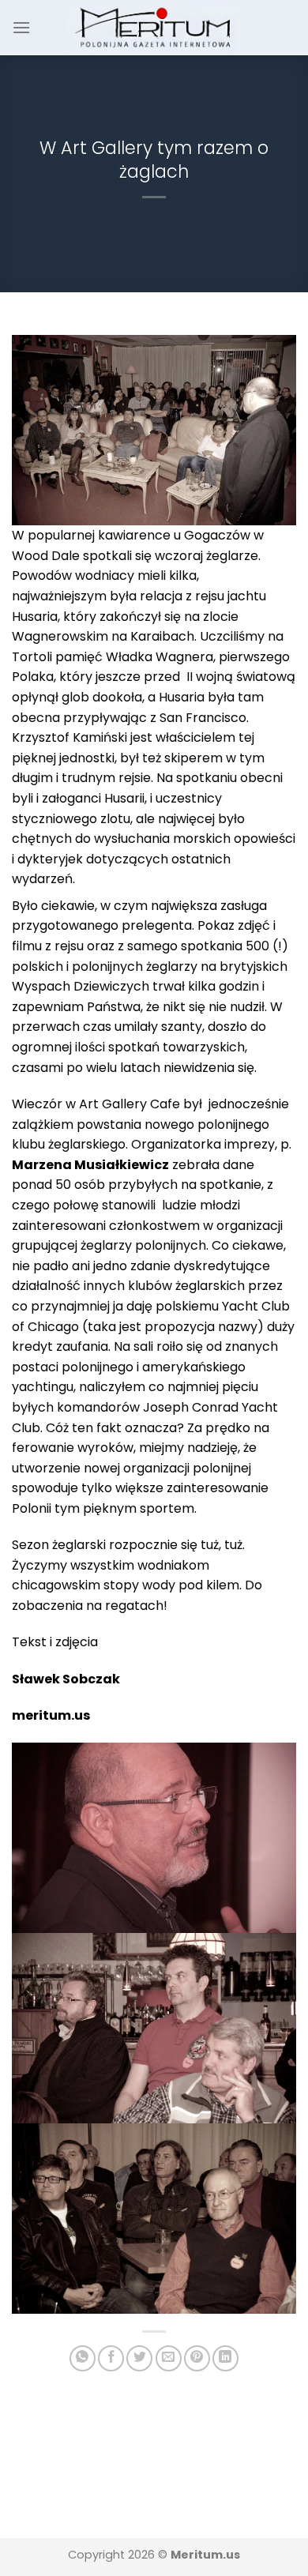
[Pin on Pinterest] (197, 2358)
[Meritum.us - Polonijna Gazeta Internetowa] (154, 27)
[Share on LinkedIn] (225, 2358)
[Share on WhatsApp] (83, 2358)
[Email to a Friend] (169, 2358)
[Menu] (21, 27)
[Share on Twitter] (139, 2358)
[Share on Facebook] (111, 2358)
